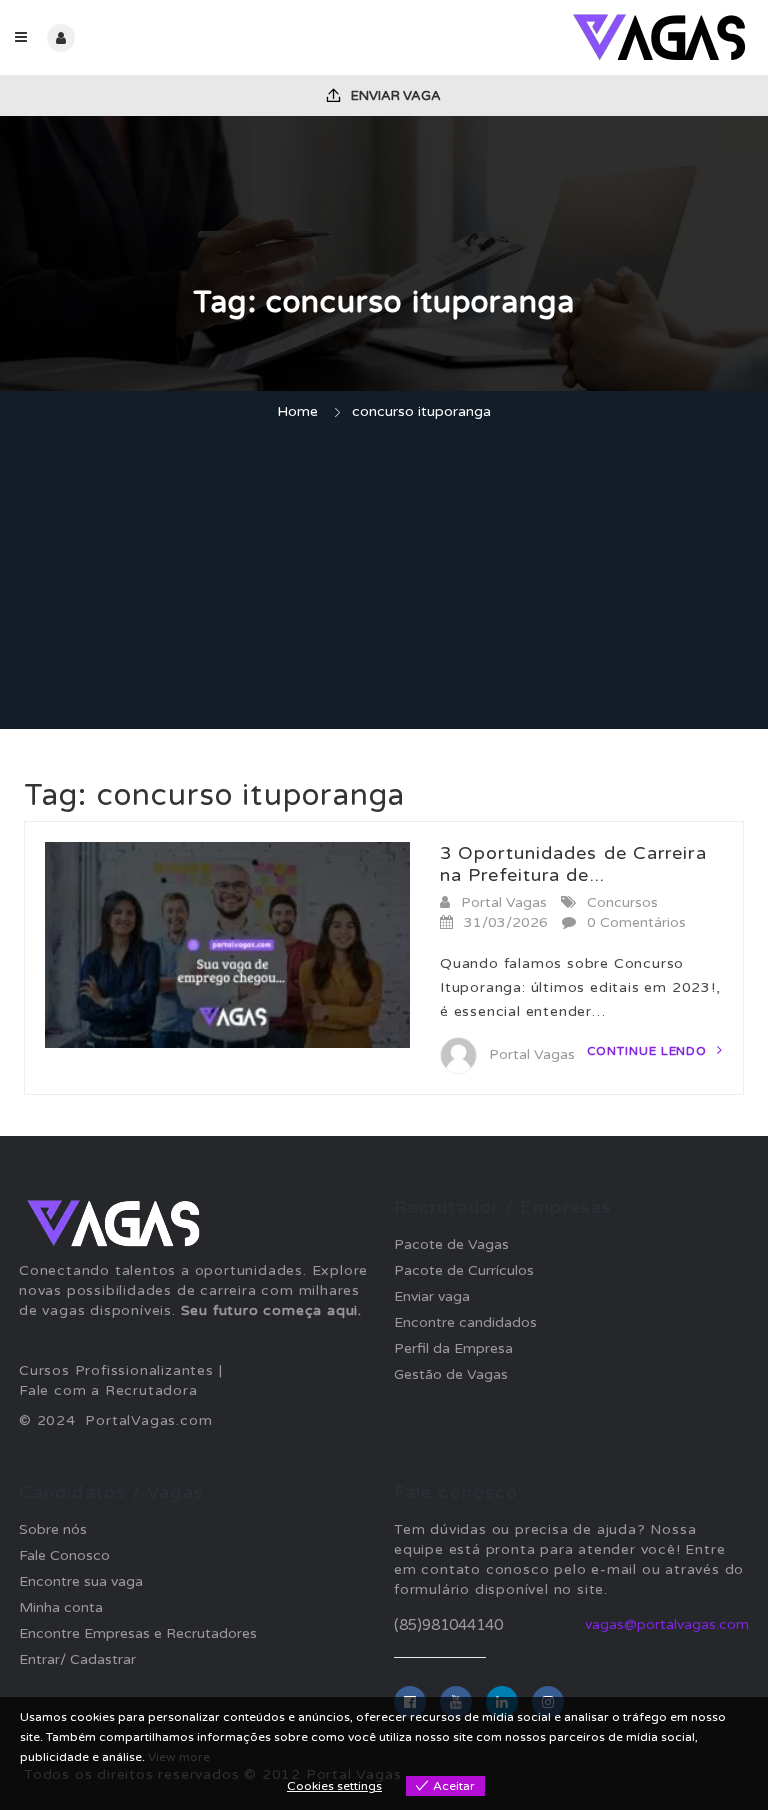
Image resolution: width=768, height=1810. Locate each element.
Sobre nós (53, 1529)
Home (297, 411)
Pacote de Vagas (451, 1244)
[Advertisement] (384, 578)
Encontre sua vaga (81, 1581)
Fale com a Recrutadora (108, 1390)
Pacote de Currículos (464, 1270)
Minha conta (61, 1607)
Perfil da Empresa (453, 1348)
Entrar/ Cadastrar (77, 1659)
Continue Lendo (649, 1051)
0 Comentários (636, 922)
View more (179, 1757)
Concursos (622, 902)
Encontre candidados (465, 1322)
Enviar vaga (394, 96)
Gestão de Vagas (451, 1374)
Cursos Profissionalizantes (116, 1370)
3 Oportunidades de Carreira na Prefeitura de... (573, 864)
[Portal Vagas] (568, 37)
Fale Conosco (64, 1555)
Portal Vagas (504, 902)
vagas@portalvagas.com (667, 1624)
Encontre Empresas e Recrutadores (138, 1633)
